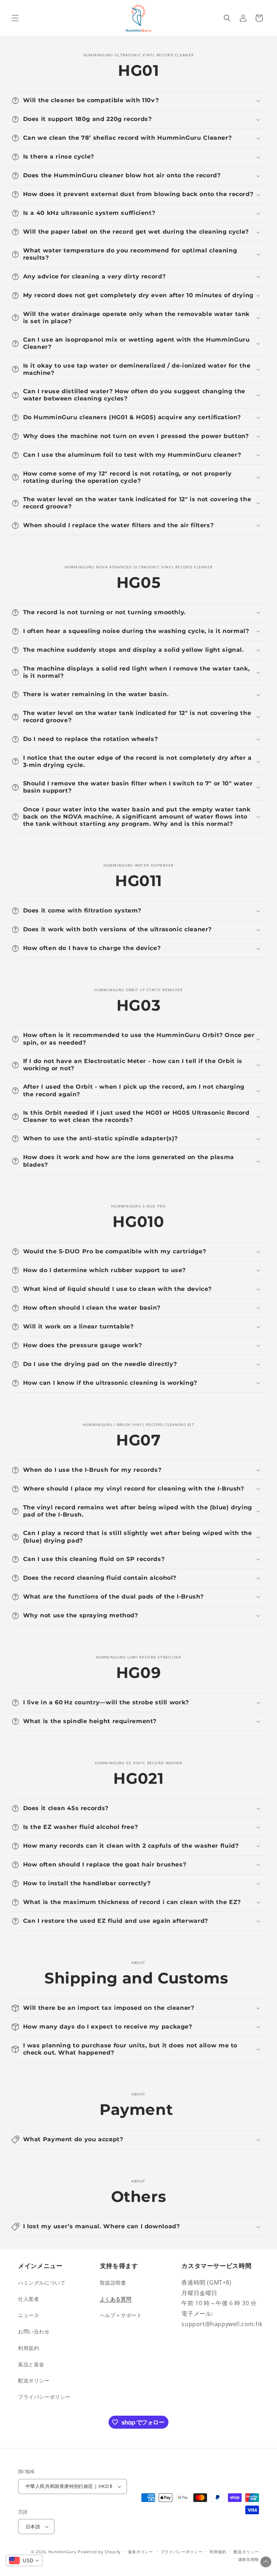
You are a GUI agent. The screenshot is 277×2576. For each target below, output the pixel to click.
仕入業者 (28, 2299)
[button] (15, 18)
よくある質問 (116, 2299)
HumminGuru (63, 2552)
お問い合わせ (34, 2331)
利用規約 (28, 2348)
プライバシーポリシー (44, 2397)
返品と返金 (31, 2364)
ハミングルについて (42, 2283)
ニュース (28, 2315)
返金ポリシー (141, 2552)
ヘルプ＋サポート (121, 2315)
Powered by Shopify (99, 2552)
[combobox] (24, 2560)
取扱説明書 (113, 2283)
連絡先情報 (249, 2559)
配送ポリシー (34, 2380)
